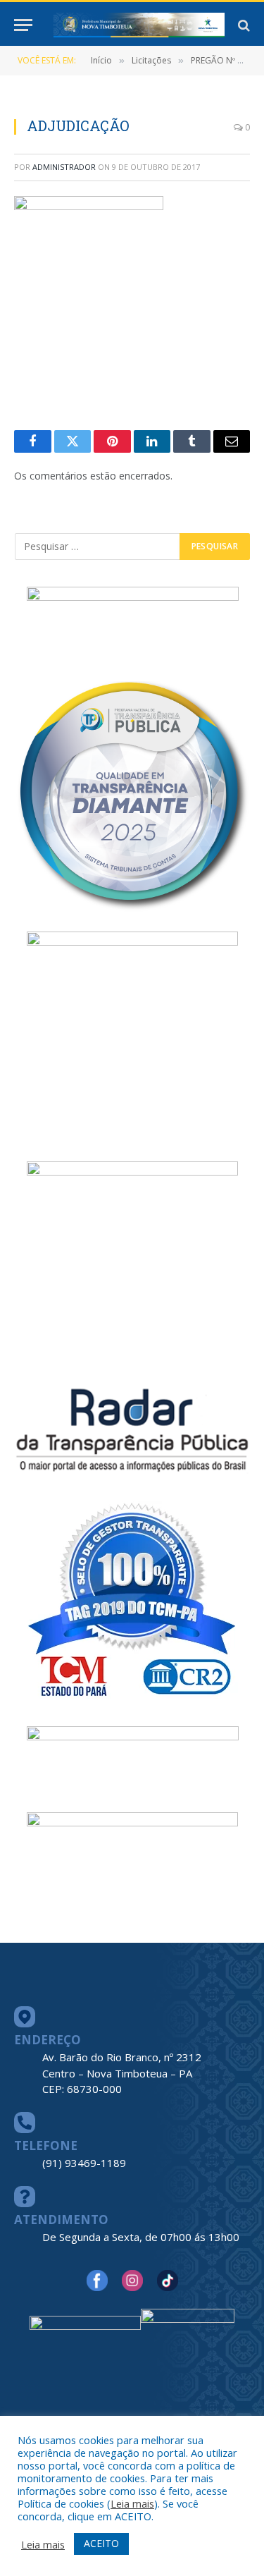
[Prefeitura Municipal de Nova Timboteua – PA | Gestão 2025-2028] (139, 25)
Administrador (64, 167)
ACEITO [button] (101, 2543)
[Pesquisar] (243, 25)
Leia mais (132, 2503)
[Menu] (23, 25)
